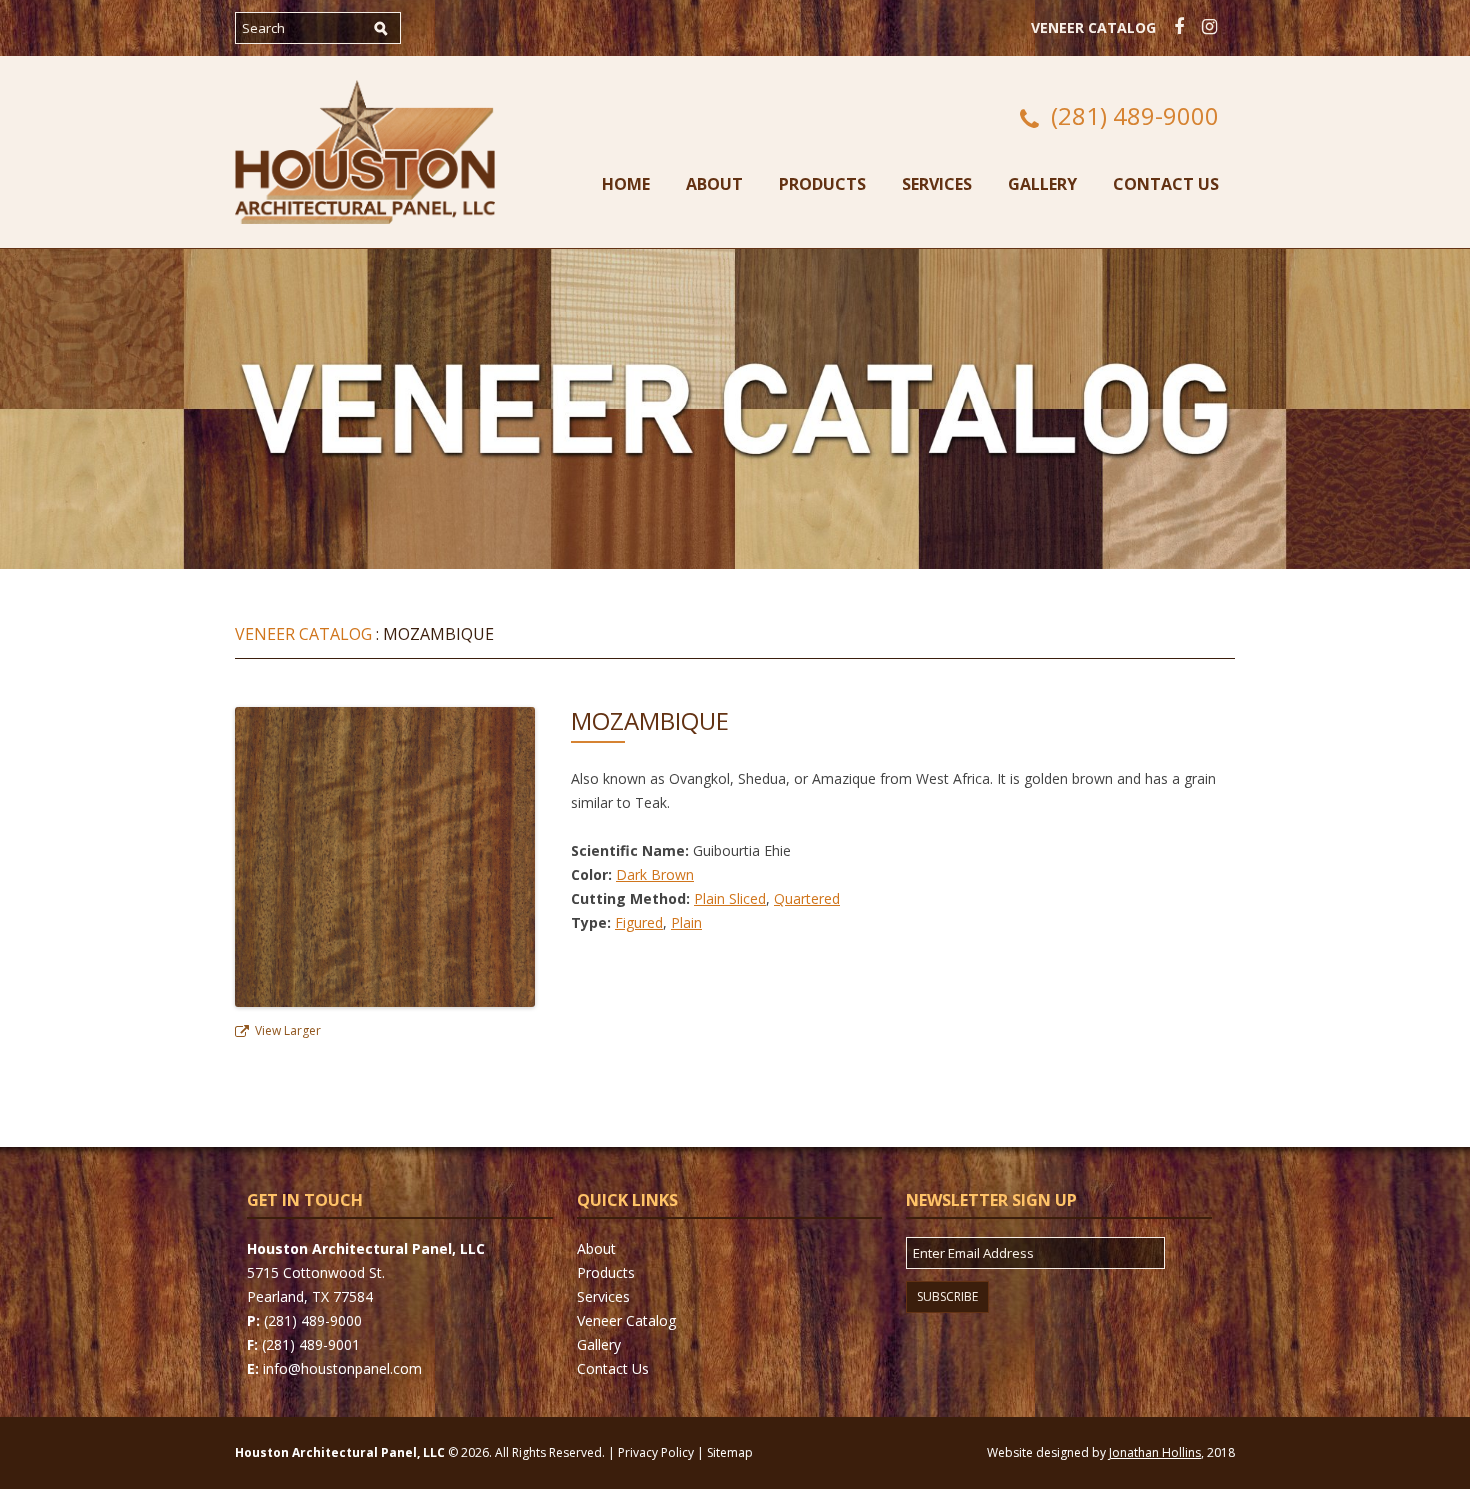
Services (937, 184)
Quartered (807, 898)
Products (822, 184)
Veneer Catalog (1093, 27)
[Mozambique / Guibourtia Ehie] (385, 1001)
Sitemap (730, 1452)
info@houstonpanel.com (342, 1368)
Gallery (1042, 184)
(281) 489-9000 (1135, 116)
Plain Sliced (730, 898)
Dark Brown (655, 874)
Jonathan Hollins (1155, 1452)
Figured (639, 922)
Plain (686, 922)
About (714, 184)
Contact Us (1166, 184)
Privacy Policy (656, 1452)
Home (626, 184)
